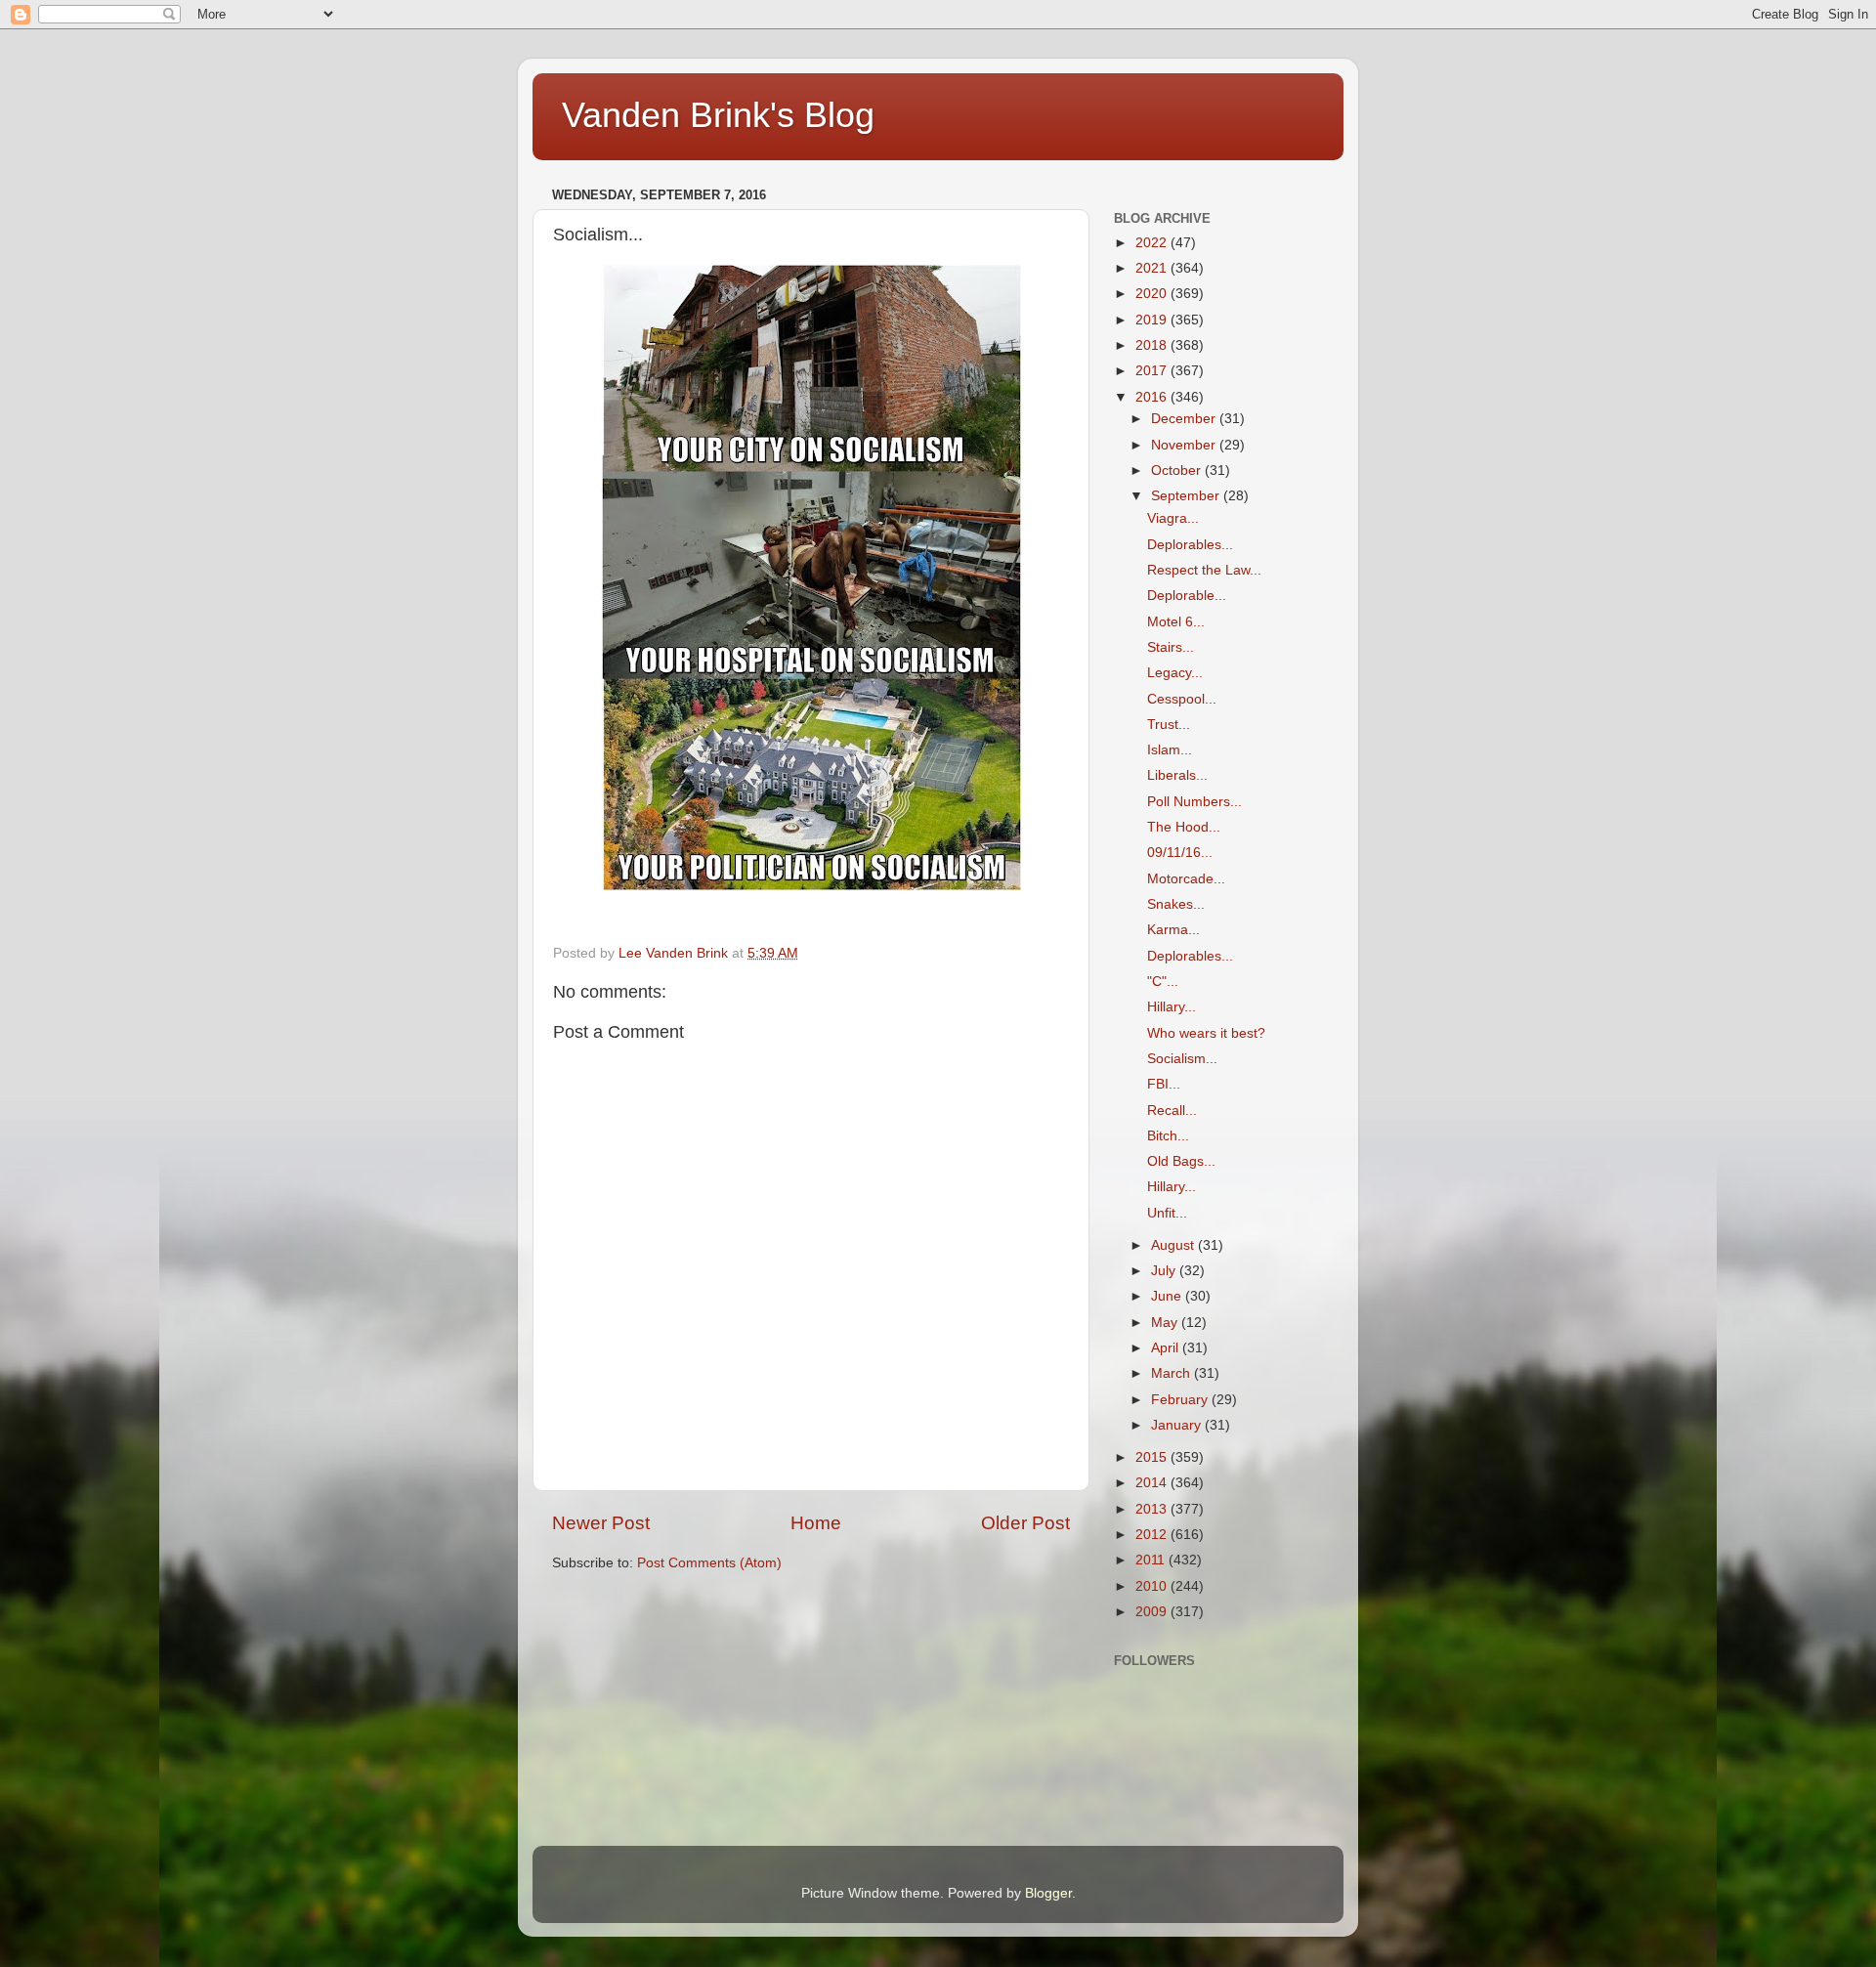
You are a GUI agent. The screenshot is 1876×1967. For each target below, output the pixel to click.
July (1165, 1271)
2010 (1153, 1586)
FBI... (1164, 1084)
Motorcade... (1186, 879)
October (1178, 470)
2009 (1153, 1612)
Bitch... (1168, 1136)
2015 (1153, 1457)
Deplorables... (1190, 545)
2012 (1153, 1535)
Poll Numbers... (1194, 802)
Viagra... (1173, 518)
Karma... (1173, 930)
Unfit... (1167, 1213)
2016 (1153, 397)
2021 (1153, 268)
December (1185, 419)
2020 (1153, 294)
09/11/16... (1180, 853)
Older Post (1025, 1523)
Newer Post (601, 1523)
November (1185, 445)
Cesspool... (1182, 699)
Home (816, 1523)
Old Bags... (1181, 1161)
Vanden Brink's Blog (718, 115)
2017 (1153, 371)
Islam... (1170, 750)
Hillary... (1172, 1007)
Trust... (1169, 725)
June (1168, 1296)
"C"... (1163, 982)
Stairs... (1171, 647)
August (1174, 1245)
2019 (1153, 320)
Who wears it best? (1206, 1033)
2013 (1153, 1509)
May (1166, 1323)
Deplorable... (1187, 596)
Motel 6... (1176, 622)
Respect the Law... (1204, 570)
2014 (1153, 1483)
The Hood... (1184, 827)
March (1172, 1373)
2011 (1152, 1560)
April (1167, 1348)
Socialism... (1182, 1059)
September (1187, 496)
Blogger (1048, 1893)
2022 (1153, 243)
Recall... (1172, 1111)
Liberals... (1177, 775)
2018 (1153, 345)
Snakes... (1176, 904)
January (1178, 1425)
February (1181, 1400)
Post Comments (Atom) (709, 1563)
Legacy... (1175, 673)
